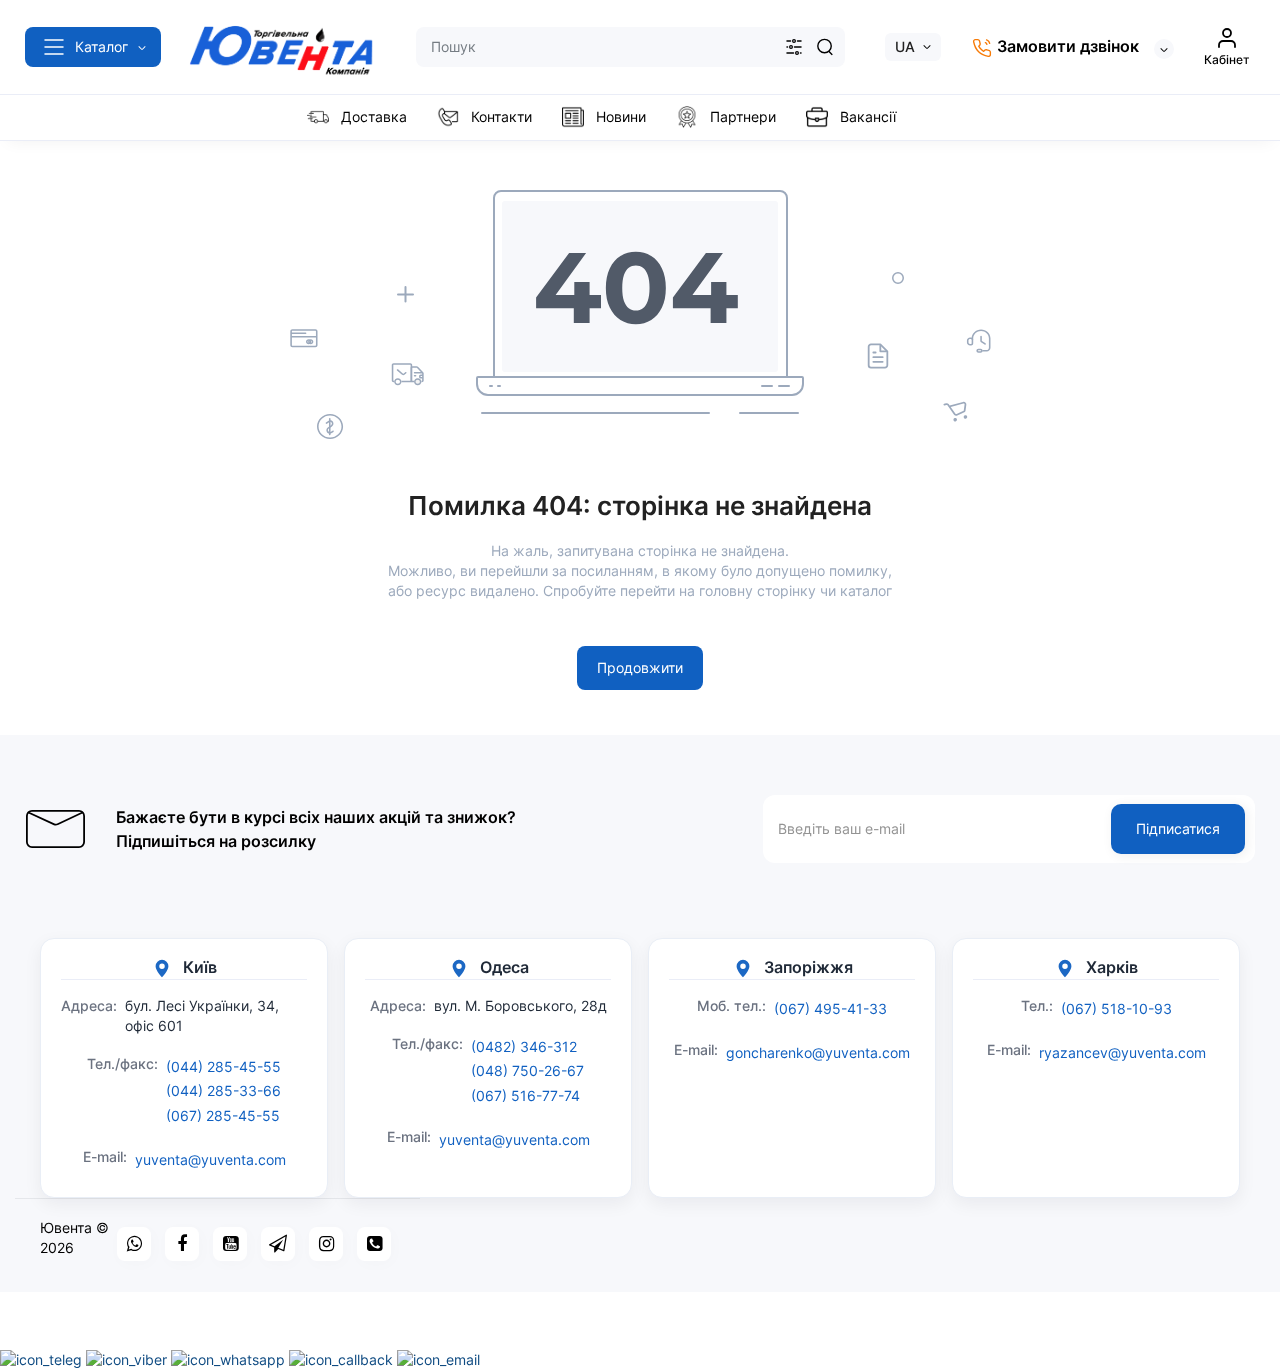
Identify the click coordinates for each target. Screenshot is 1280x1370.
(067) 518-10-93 (1116, 1008)
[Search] (825, 47)
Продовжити (640, 667)
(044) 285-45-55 (223, 1066)
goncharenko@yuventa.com (818, 1052)
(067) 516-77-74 (525, 1095)
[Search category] (794, 47)
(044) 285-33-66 (223, 1090)
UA (905, 46)
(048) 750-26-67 (527, 1070)
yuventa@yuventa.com (210, 1159)
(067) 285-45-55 (223, 1115)
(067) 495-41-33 (830, 1008)
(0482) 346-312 (524, 1046)
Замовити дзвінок (1066, 46)
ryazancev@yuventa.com (1122, 1052)
